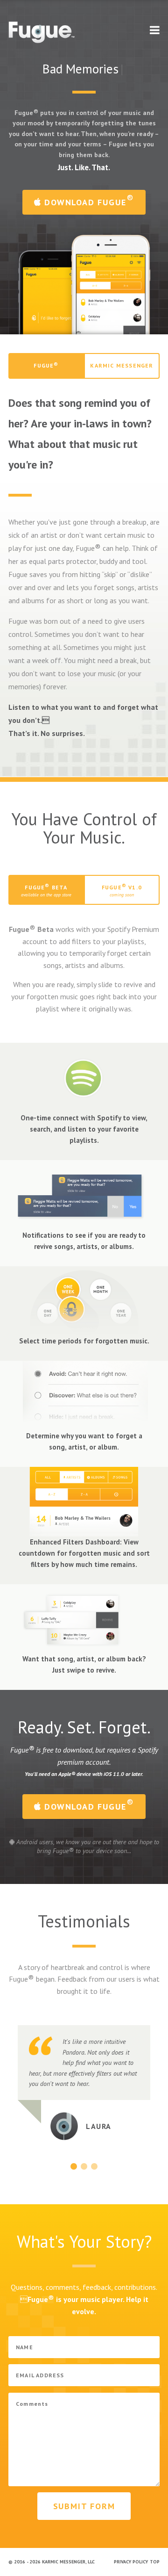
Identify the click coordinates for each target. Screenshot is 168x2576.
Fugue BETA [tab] (46, 890)
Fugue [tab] (46, 365)
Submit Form (84, 2506)
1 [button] (74, 2166)
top (155, 2562)
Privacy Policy (131, 2562)
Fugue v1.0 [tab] (122, 890)
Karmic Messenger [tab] (122, 365)
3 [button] (94, 2166)
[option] (84, 2083)
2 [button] (84, 2166)
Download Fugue (88, 200)
